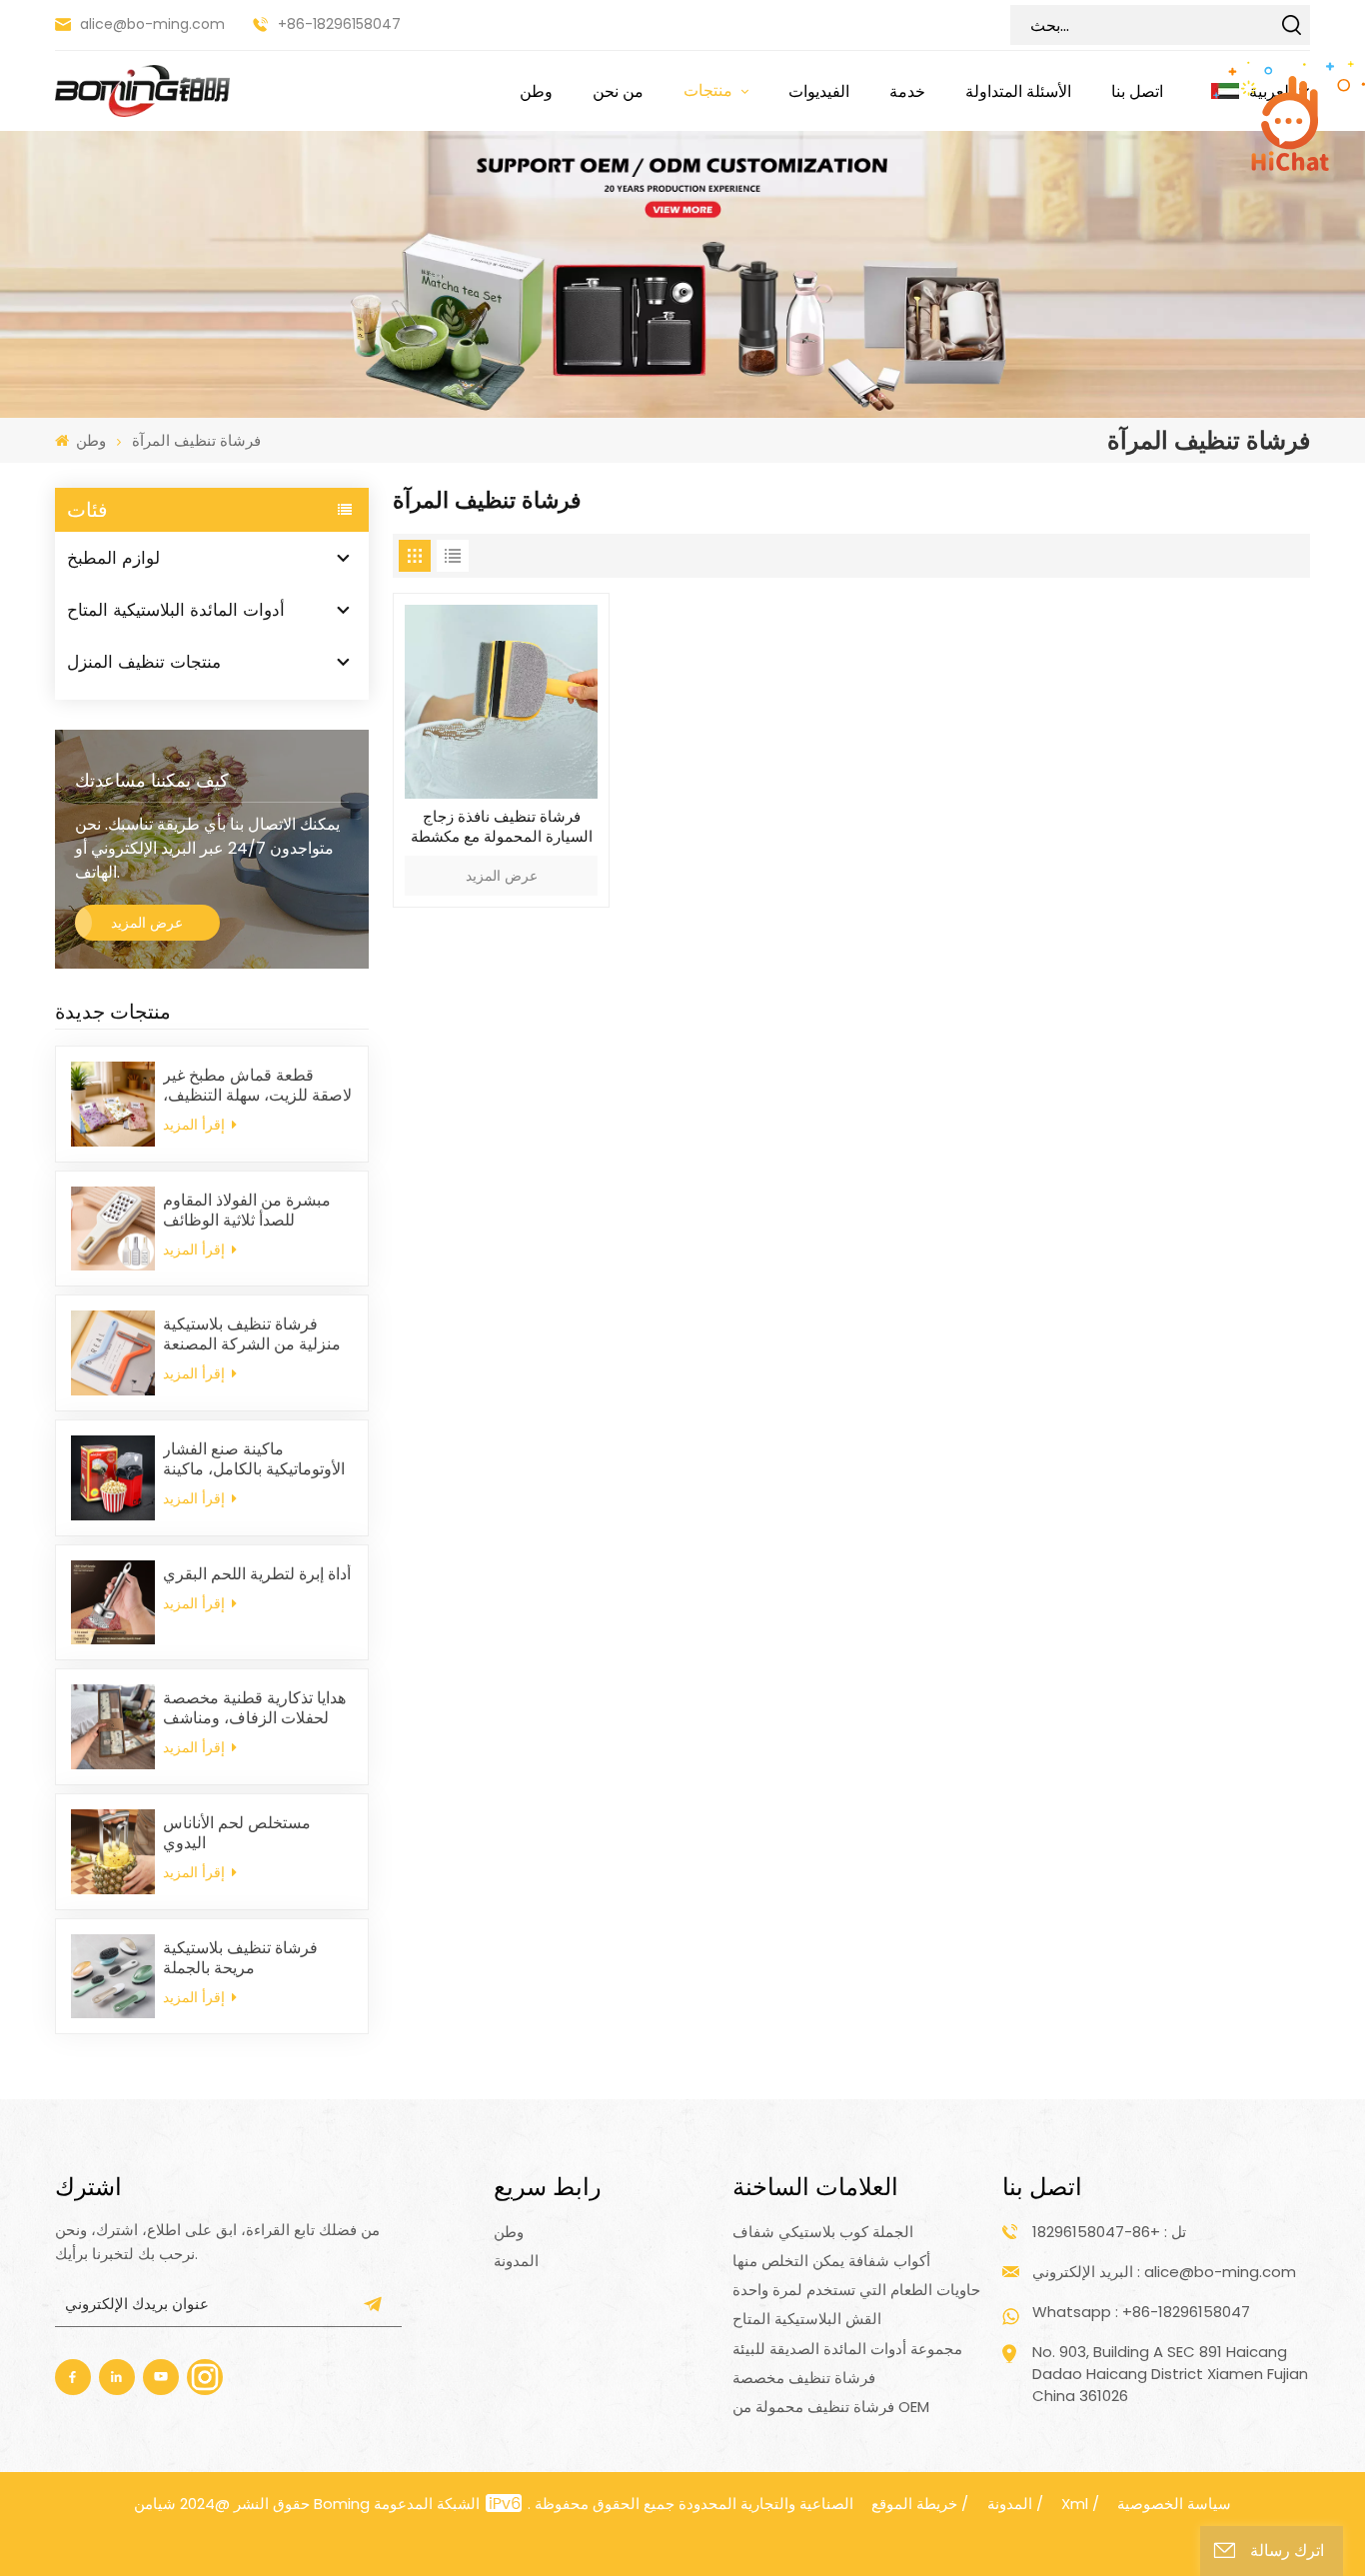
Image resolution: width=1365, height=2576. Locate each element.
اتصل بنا (1137, 91)
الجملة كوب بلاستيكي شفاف (823, 2232)
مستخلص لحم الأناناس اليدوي (237, 1833)
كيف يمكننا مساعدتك (152, 780)
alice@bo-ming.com (152, 24)
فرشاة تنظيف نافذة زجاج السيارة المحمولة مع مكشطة (502, 827)
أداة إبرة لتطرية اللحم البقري (257, 1574)
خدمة (907, 91)
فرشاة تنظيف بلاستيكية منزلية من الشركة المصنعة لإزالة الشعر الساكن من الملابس (252, 1334)
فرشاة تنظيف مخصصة (804, 2378)
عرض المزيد (147, 923)
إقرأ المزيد (196, 1125)
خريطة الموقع (914, 2504)
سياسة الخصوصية (1174, 2504)
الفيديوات (819, 91)
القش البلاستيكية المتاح (807, 2319)
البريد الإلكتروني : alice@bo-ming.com (1164, 2272)
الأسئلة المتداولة (1018, 91)
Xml (1075, 2504)
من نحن (618, 91)
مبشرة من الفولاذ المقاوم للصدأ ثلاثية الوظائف (247, 1211)
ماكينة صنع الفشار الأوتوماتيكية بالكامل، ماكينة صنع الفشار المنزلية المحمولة (254, 1459)
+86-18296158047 (339, 24)
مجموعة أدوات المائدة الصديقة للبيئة (847, 2349)
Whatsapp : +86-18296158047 (1141, 2312)
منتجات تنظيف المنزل (144, 662)
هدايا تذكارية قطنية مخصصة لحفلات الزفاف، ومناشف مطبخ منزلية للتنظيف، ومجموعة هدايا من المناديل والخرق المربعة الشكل (254, 1708)
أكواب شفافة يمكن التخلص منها (831, 2261)
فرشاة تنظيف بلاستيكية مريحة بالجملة (240, 1958)
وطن (536, 91)
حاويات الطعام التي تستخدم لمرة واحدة (856, 2290)
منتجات (710, 90)
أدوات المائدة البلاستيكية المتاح (176, 610)
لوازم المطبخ (113, 558)
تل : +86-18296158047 (1109, 2232)
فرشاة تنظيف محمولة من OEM (831, 2407)
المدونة (516, 2261)
